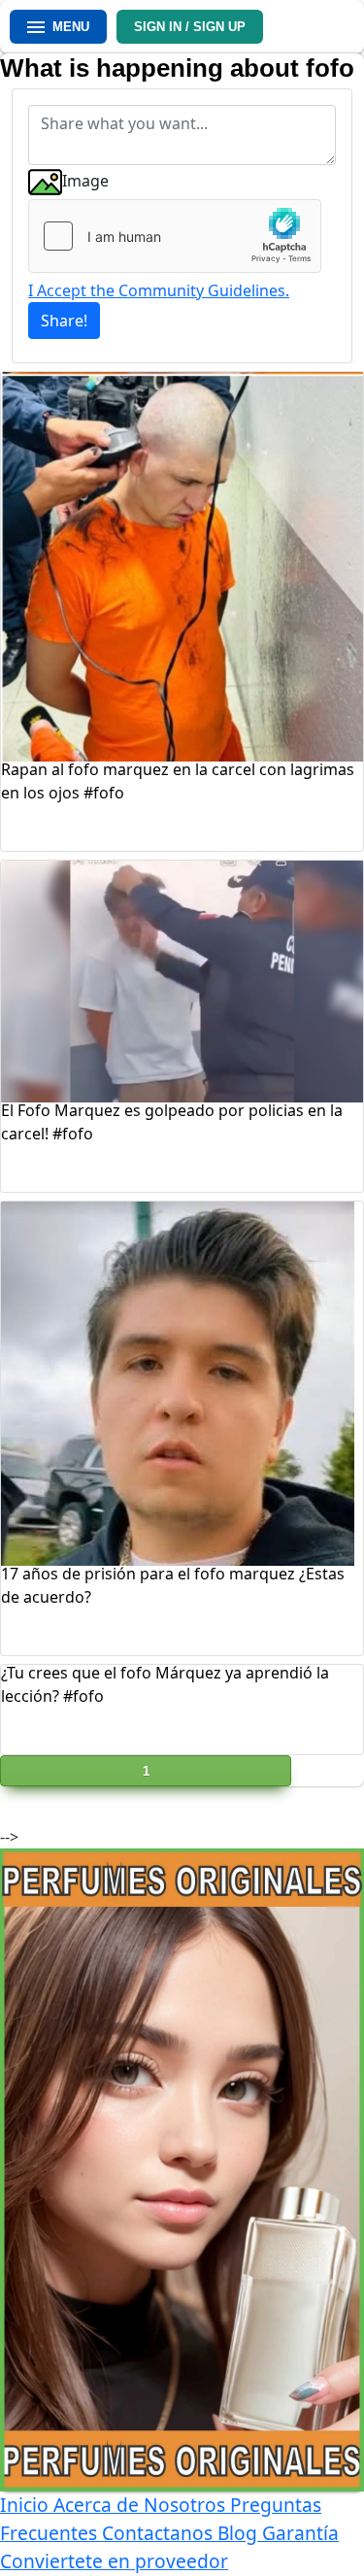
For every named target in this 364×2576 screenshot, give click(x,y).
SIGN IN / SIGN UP (190, 27)
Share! (64, 321)
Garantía (300, 2533)
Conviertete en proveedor (114, 2561)
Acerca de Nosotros (142, 2505)
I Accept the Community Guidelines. (159, 290)
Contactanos (160, 2533)
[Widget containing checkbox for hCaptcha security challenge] (175, 236)
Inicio (27, 2505)
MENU (71, 27)
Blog (240, 2533)
